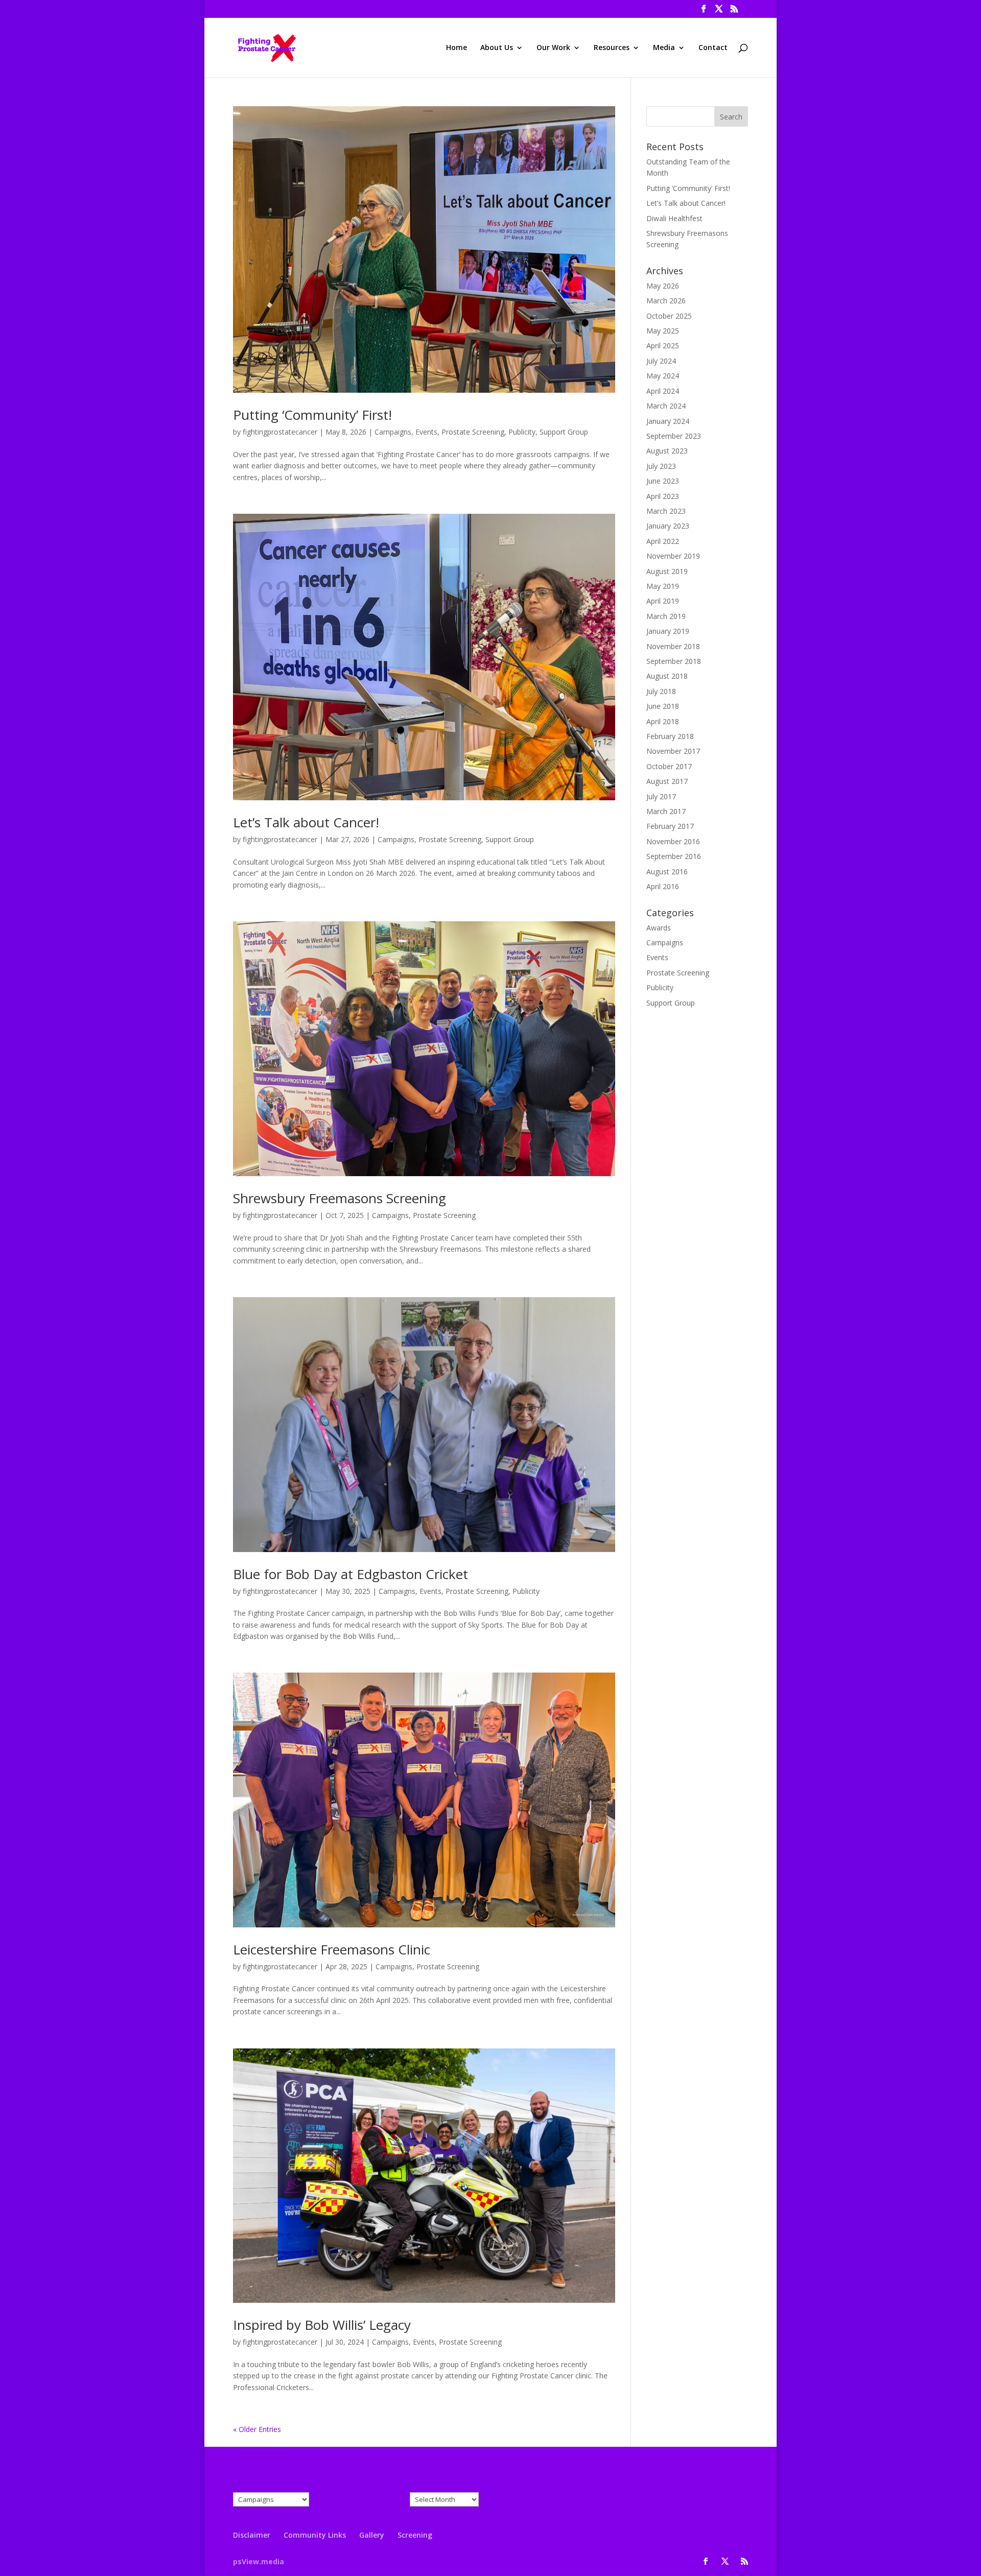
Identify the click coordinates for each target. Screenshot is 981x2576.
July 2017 (661, 796)
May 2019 (663, 586)
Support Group (564, 432)
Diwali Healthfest (674, 218)
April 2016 (663, 886)
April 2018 (663, 721)
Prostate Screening (473, 432)
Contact (713, 48)
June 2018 (663, 706)
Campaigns (393, 432)
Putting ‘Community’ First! (312, 415)
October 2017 (669, 766)
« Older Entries (257, 2429)
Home (457, 48)
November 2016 (673, 841)
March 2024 (666, 406)
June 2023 (663, 481)
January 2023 (668, 526)
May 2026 (663, 286)
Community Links (315, 2535)
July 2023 (661, 466)
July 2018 (661, 691)
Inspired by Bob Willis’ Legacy (322, 2325)
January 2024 (668, 421)
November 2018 (673, 646)
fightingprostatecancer (280, 432)
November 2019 (673, 556)
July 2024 (661, 361)
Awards (659, 928)
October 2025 (669, 316)
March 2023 (666, 511)
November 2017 (673, 751)
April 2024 (663, 391)
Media (664, 48)
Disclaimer (252, 2535)
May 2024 (663, 376)
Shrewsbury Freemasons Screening (340, 1198)
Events (426, 432)
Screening (415, 2535)
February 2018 (670, 736)
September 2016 (674, 856)
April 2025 (663, 345)
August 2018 (667, 676)
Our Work (553, 48)
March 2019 (666, 616)
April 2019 (663, 601)
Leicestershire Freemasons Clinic (332, 1949)
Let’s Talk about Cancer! (306, 822)
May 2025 (663, 331)
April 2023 (663, 496)
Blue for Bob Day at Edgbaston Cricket (351, 1574)
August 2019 (667, 571)
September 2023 (674, 436)
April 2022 (663, 541)
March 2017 (666, 811)
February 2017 (670, 826)
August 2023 (667, 451)
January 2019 (668, 631)
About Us (497, 48)
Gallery (372, 2535)
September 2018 (674, 661)
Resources (612, 48)
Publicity (522, 432)
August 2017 (667, 781)
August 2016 (667, 872)
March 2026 (666, 301)
